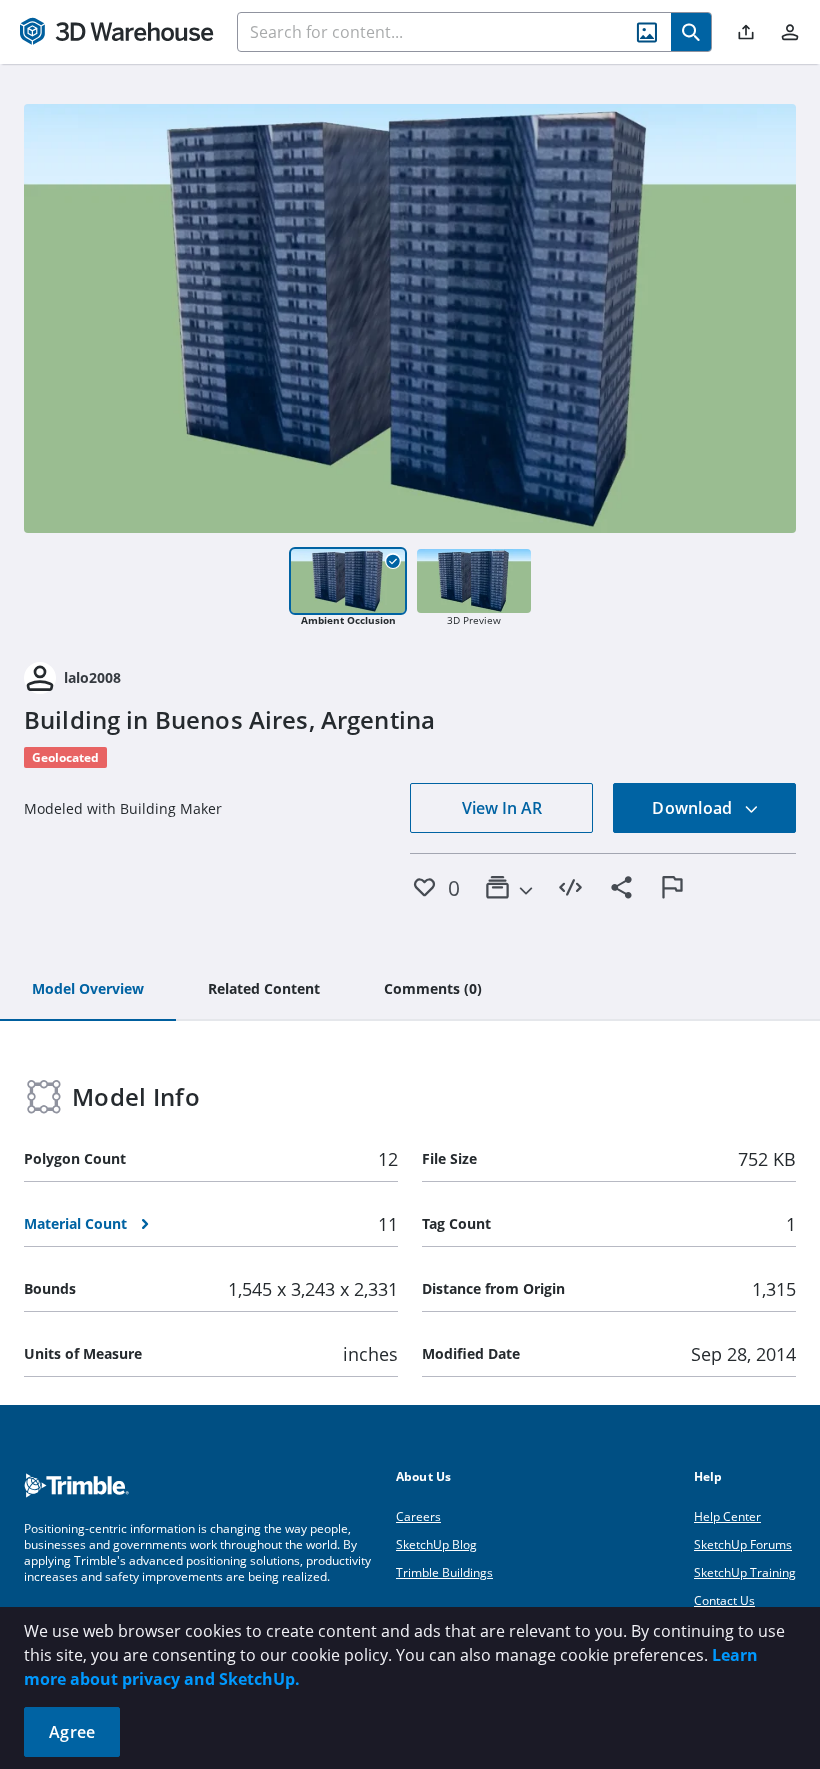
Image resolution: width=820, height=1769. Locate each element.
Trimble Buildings (444, 1572)
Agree (72, 1732)
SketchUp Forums (743, 1544)
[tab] (88, 990)
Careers (418, 1516)
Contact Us (724, 1600)
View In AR (502, 808)
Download (694, 808)
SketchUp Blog (436, 1544)
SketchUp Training (745, 1572)
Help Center (727, 1516)
